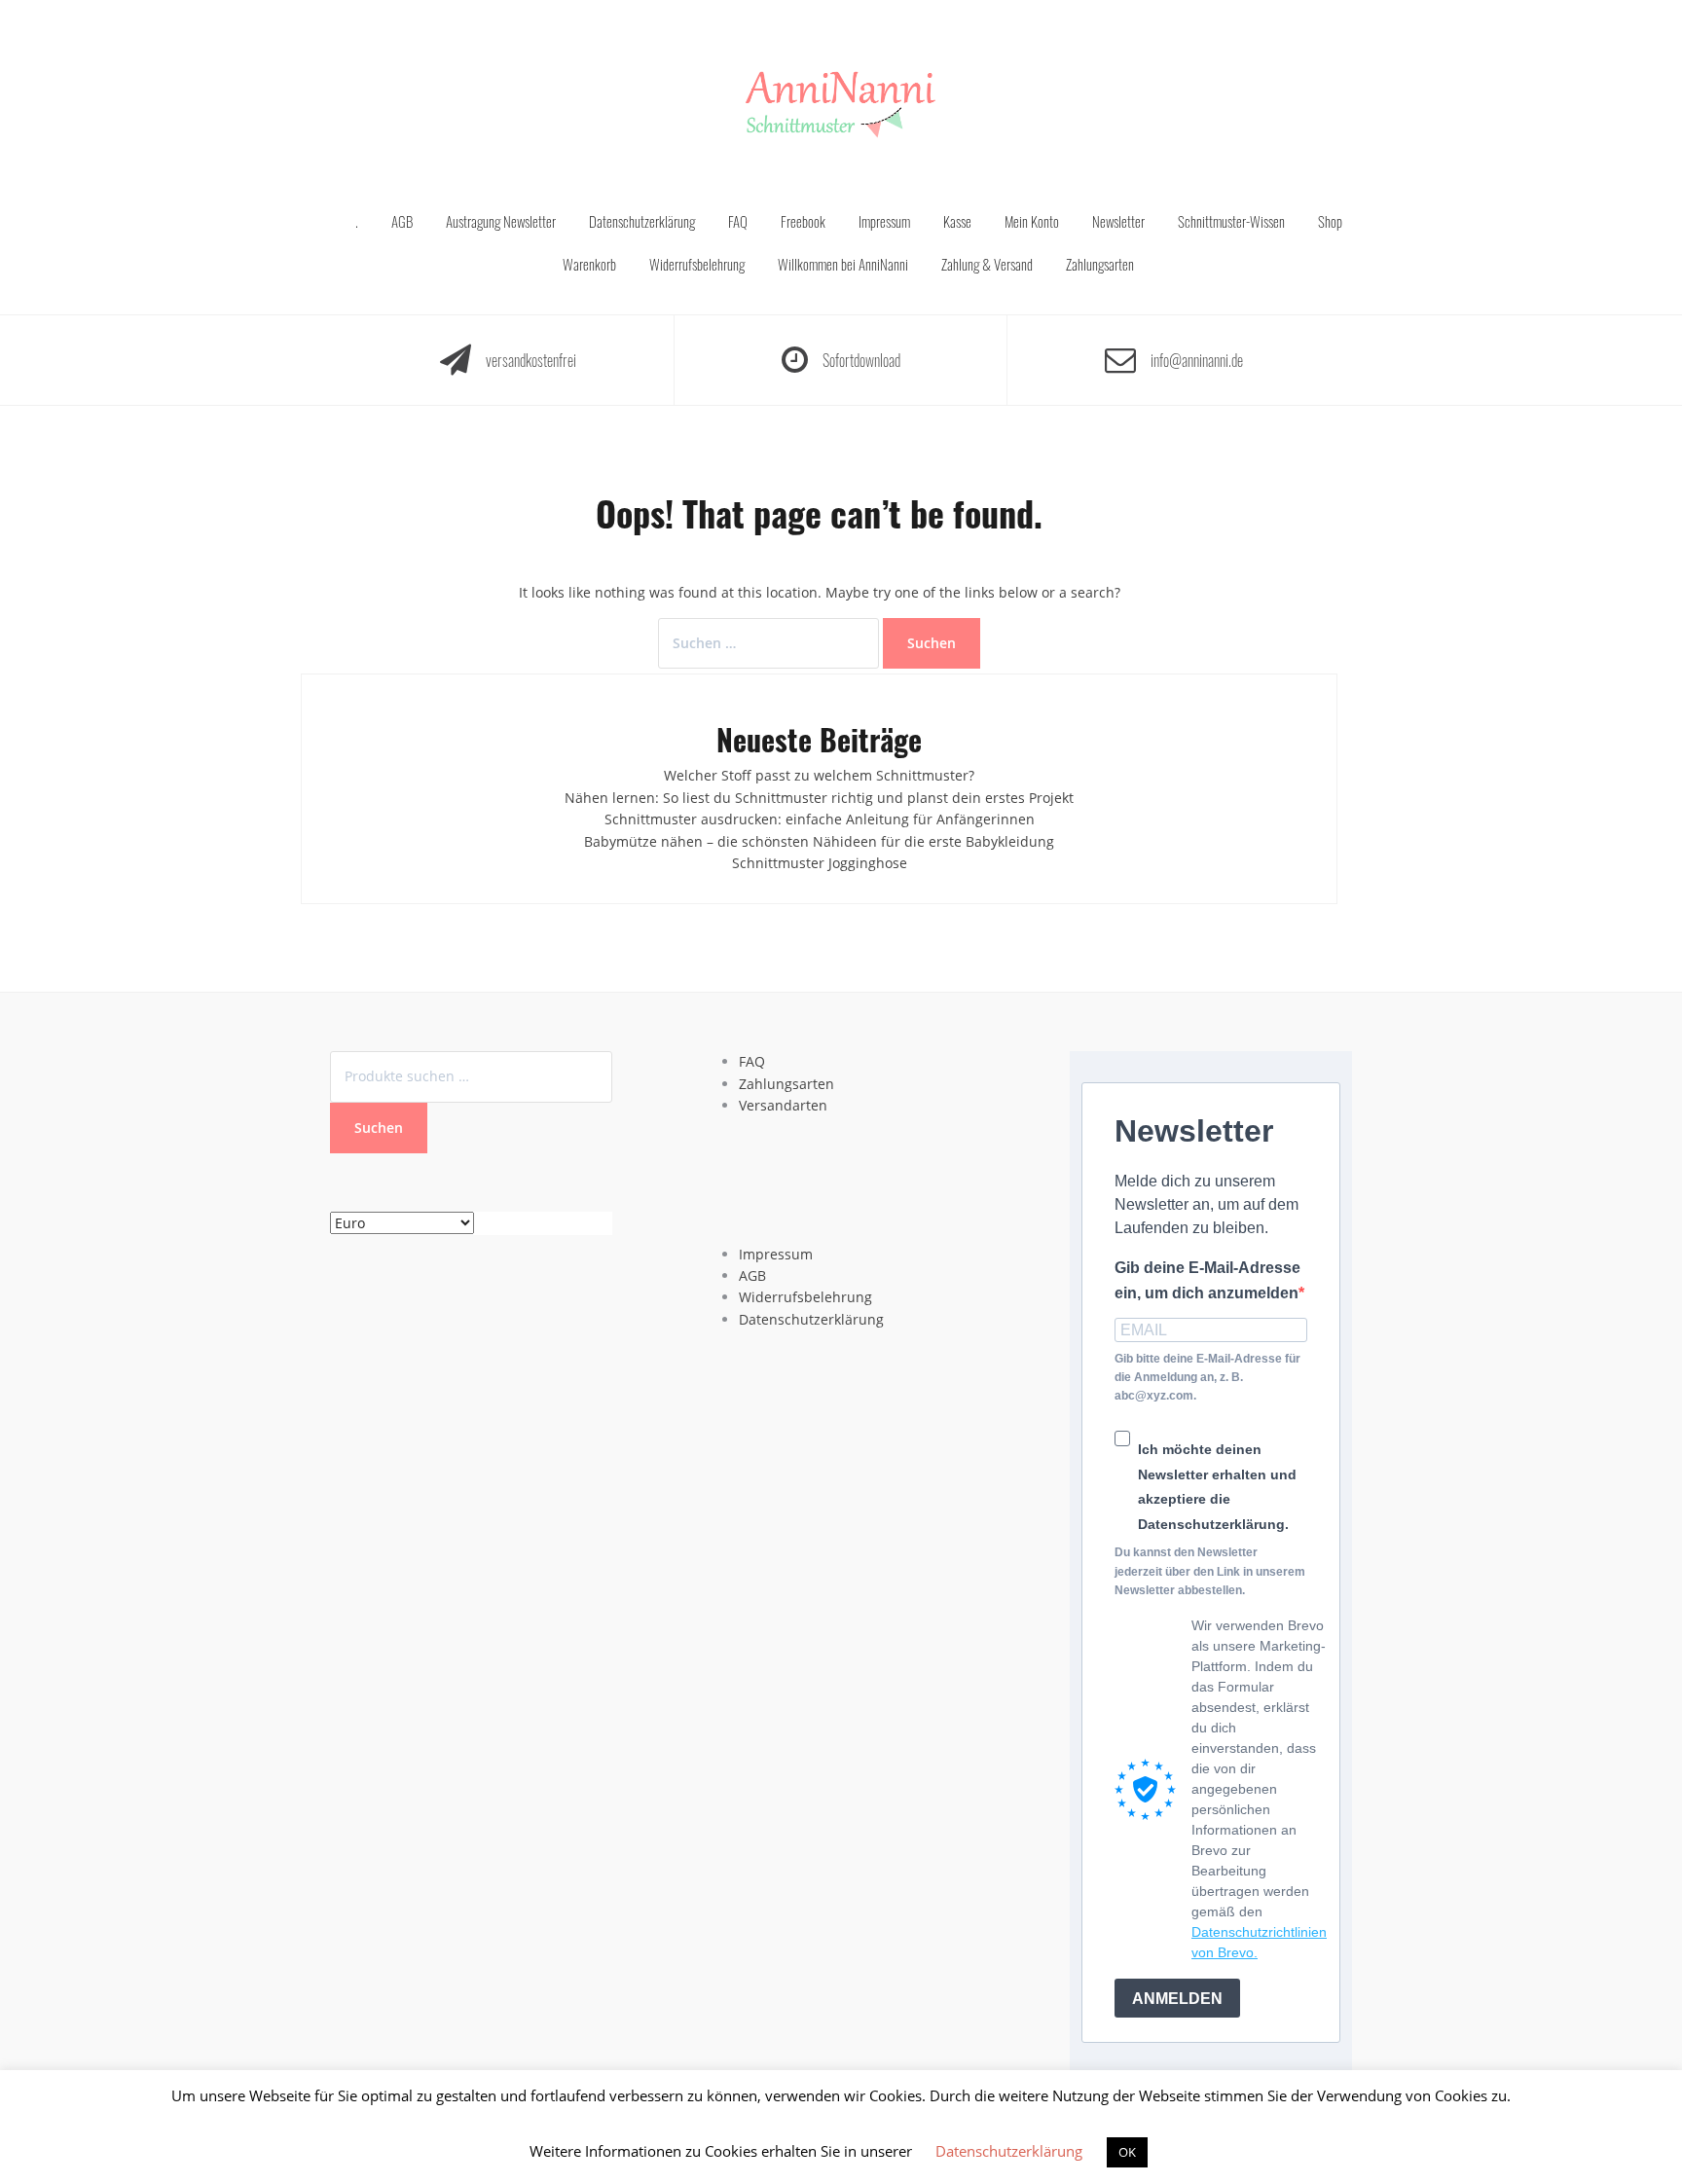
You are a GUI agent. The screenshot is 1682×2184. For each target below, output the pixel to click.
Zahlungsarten (1100, 264)
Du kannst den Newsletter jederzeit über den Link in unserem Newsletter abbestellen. (1210, 1571)
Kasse (957, 221)
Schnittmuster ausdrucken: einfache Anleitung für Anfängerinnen (820, 819)
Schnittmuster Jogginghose (820, 863)
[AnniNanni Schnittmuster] (841, 106)
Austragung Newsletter (501, 221)
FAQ (738, 221)
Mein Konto (1032, 221)
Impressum (884, 221)
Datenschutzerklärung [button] (1009, 2151)
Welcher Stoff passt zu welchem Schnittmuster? (819, 775)
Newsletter (1118, 221)
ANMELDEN (1177, 1999)
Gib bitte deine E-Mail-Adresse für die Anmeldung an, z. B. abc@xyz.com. (1207, 1377)
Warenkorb (589, 264)
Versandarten (783, 1105)
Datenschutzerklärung (642, 221)
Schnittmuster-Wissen (1231, 221)
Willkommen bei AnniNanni (843, 264)
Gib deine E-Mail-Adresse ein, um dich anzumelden (1207, 1280)
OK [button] (1127, 2152)
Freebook (803, 221)
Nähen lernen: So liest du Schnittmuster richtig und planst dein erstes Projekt (819, 798)
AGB (402, 221)
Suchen (379, 1128)
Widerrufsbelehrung (697, 264)
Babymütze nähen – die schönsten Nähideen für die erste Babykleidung (819, 841)
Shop (1330, 221)
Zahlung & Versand (987, 264)
